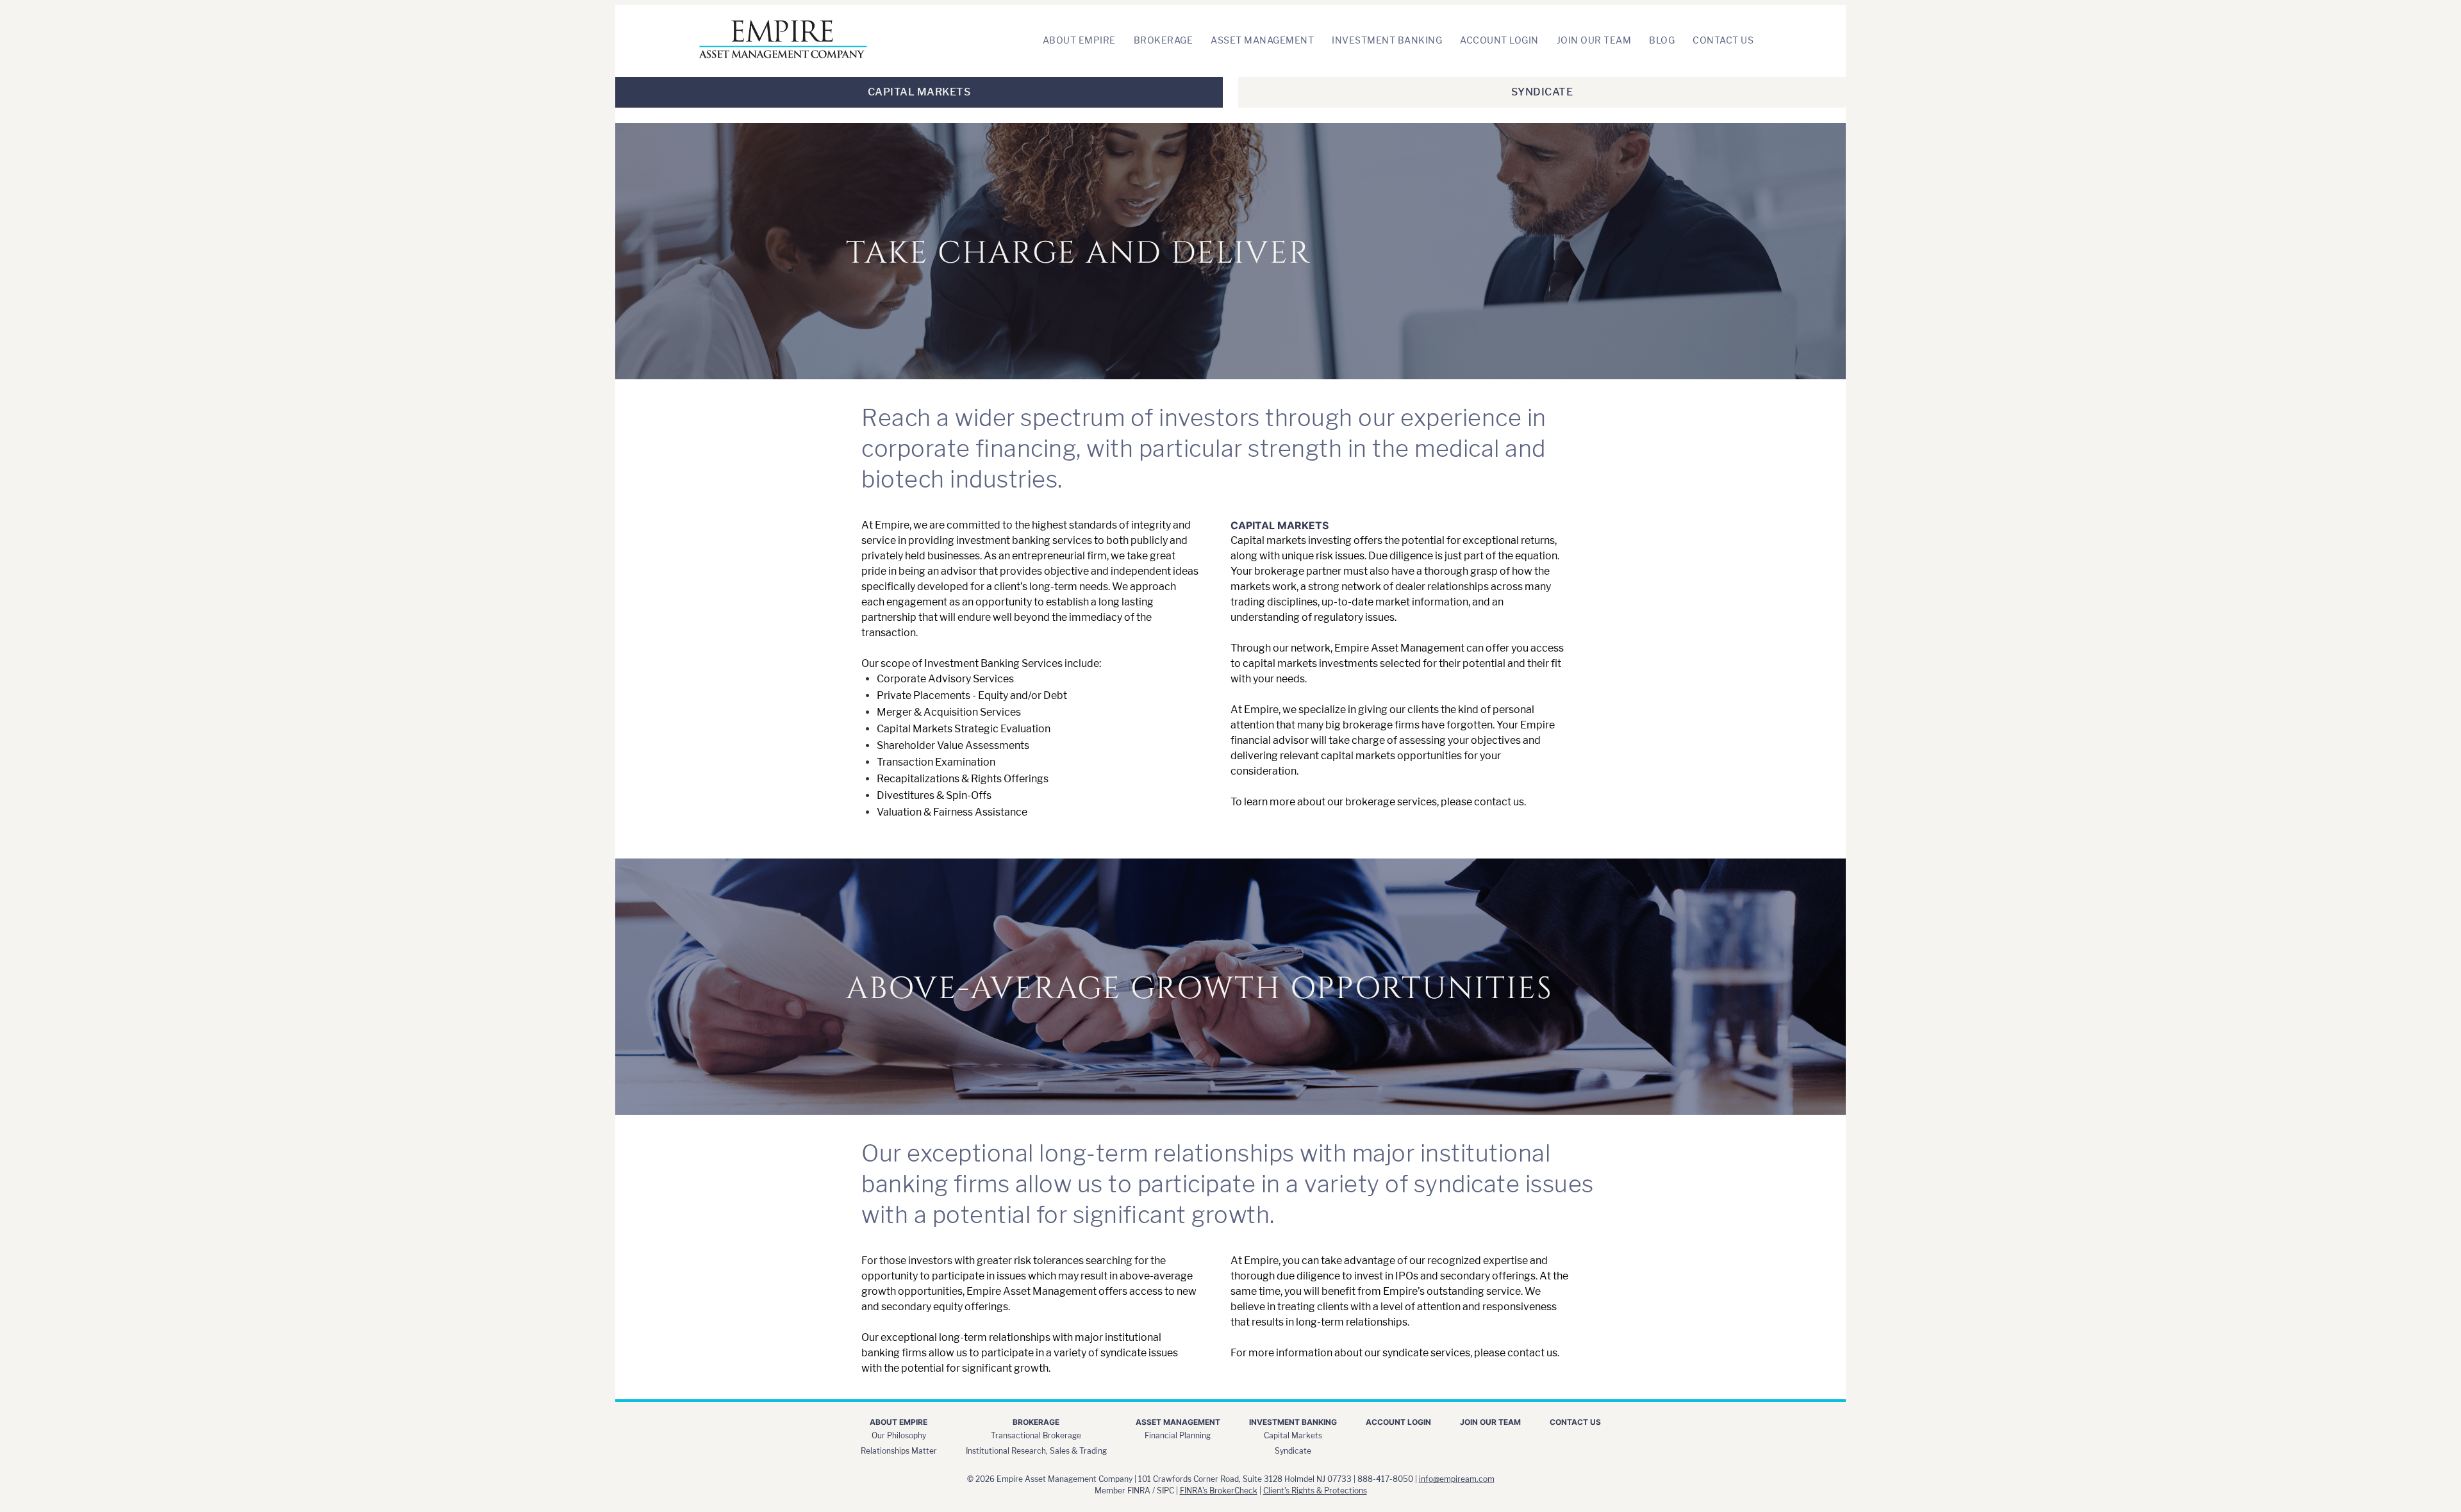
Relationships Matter (899, 1451)
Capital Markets (919, 92)
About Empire (1079, 40)
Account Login (1499, 40)
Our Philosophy (899, 1435)
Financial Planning (1178, 1435)
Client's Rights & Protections (1315, 1491)
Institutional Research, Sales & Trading (1036, 1451)
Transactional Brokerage (1036, 1435)
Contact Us (1723, 40)
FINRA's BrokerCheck (1219, 1491)
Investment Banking (1387, 40)
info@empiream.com (1457, 1479)
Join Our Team (1594, 40)
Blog (1662, 40)
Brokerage (1164, 40)
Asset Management (1262, 40)
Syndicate (1542, 92)
